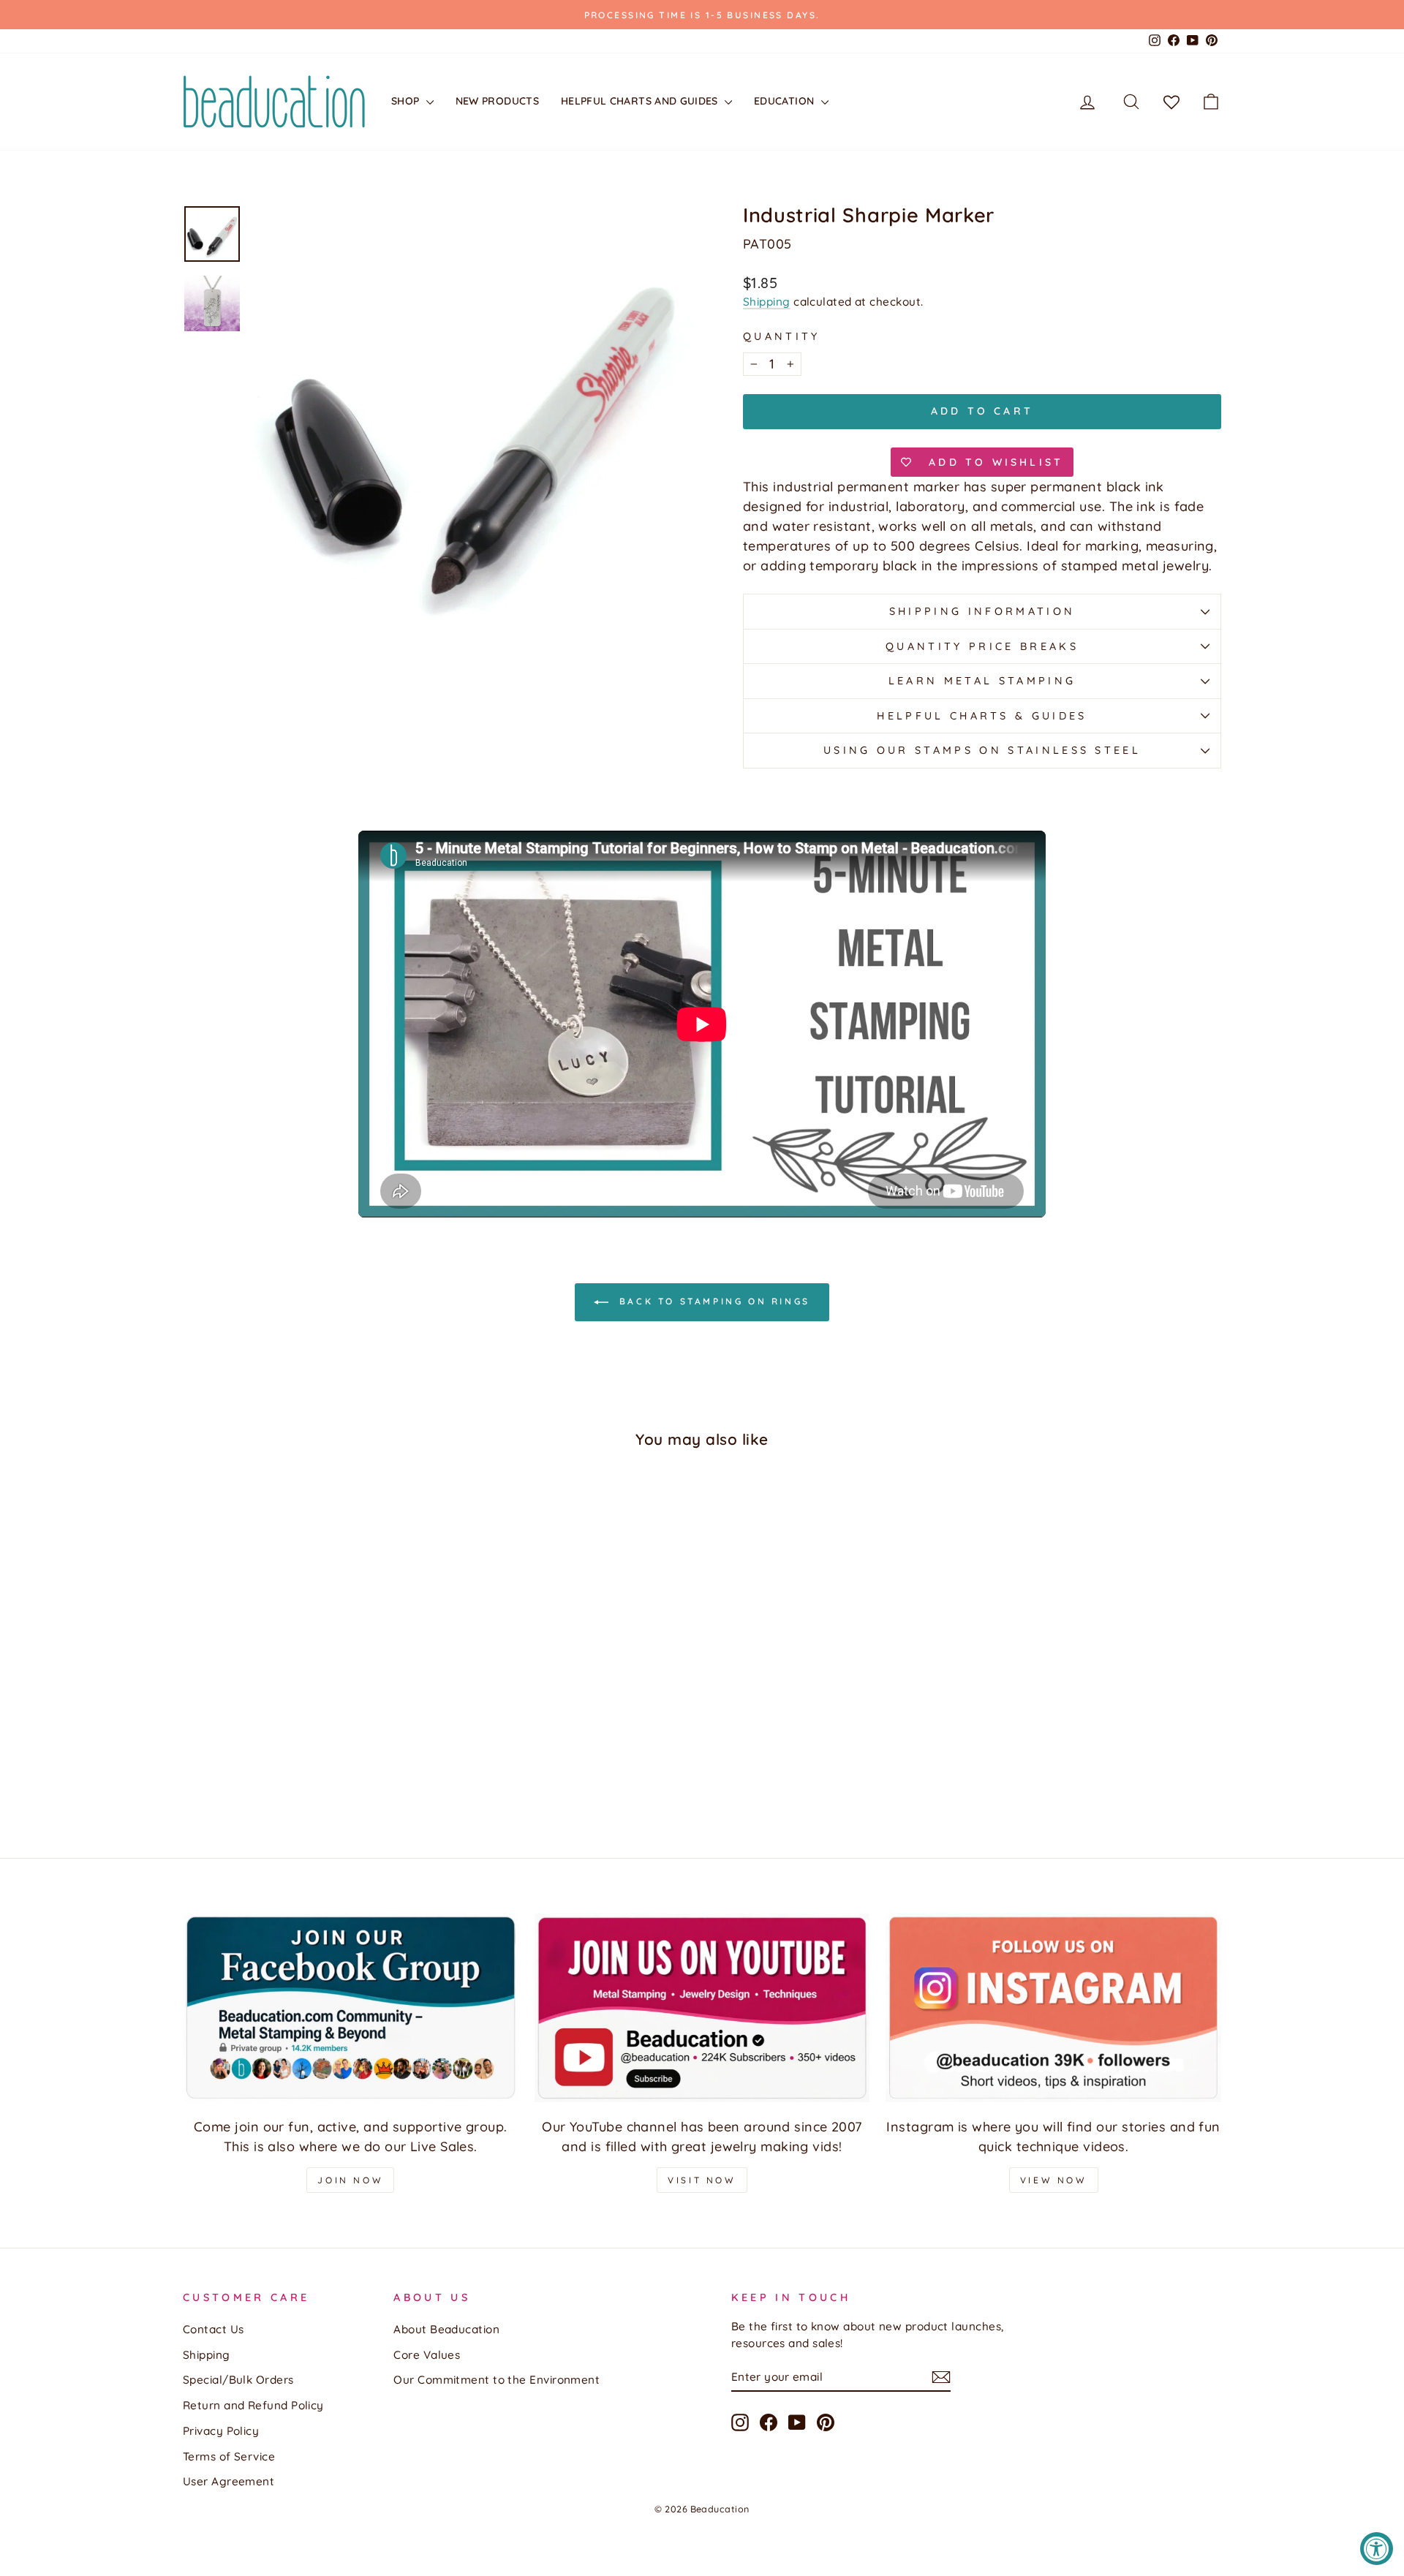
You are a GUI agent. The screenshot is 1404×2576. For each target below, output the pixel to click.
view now (1054, 2180)
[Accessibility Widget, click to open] (1377, 2549)
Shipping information (982, 611)
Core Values (427, 2355)
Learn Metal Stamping (982, 681)
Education (786, 101)
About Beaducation (446, 2329)
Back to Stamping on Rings (712, 1301)
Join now (350, 2180)
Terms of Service (229, 2456)
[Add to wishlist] (201, 1503)
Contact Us (214, 2329)
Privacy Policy (221, 2431)
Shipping (767, 302)
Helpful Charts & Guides (982, 716)
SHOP (407, 101)
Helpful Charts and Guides (641, 101)
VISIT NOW (702, 2180)
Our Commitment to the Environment (497, 2380)
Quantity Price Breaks (982, 646)
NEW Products (497, 101)
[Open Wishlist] (1171, 102)
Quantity (782, 336)
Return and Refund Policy (253, 2405)
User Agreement (229, 2481)
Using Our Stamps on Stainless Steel (982, 750)
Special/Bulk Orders (238, 2380)
